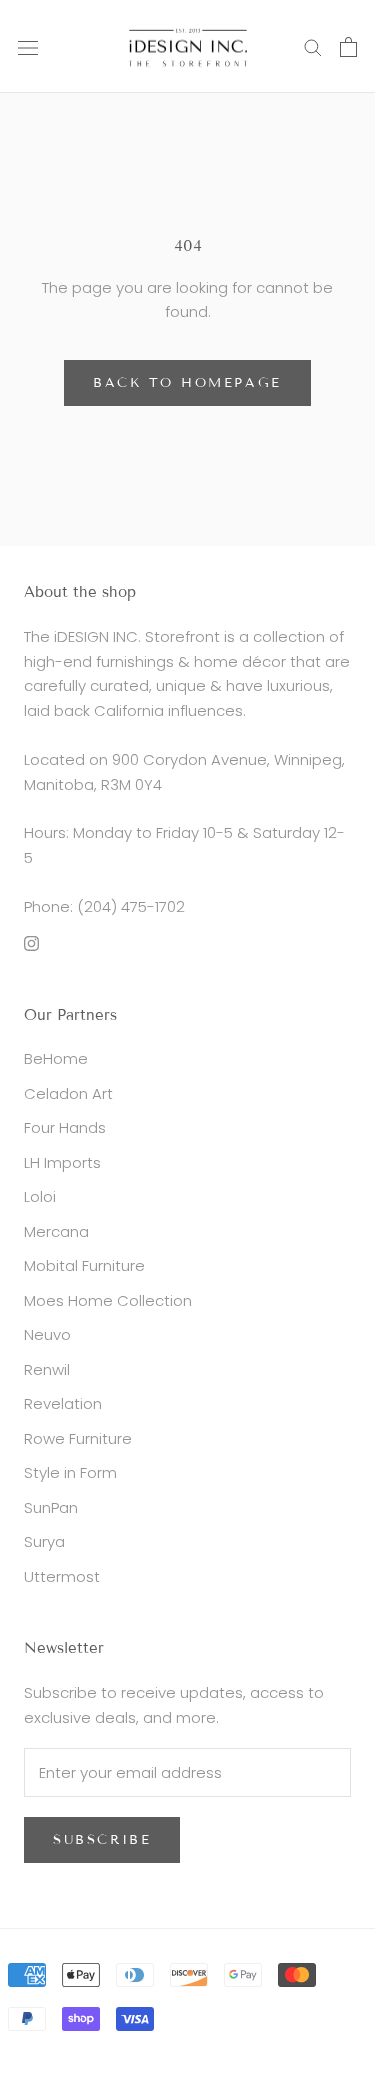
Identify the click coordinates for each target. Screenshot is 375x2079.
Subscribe (102, 1840)
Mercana (56, 1231)
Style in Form (70, 1472)
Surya (44, 1541)
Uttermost (62, 1576)
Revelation (63, 1403)
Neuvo (47, 1334)
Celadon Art (68, 1093)
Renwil (47, 1369)
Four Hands (65, 1127)
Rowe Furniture (78, 1438)
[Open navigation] (28, 47)
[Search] (313, 46)
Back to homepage (187, 383)
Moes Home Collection (108, 1300)
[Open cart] (348, 47)
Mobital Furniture (84, 1265)
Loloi (40, 1196)
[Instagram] (31, 943)
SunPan (51, 1507)
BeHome (56, 1058)
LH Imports (62, 1162)
